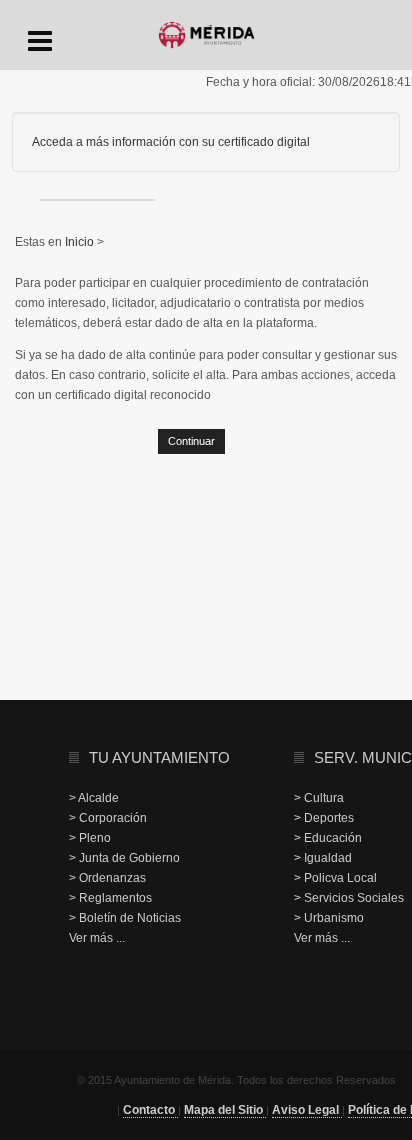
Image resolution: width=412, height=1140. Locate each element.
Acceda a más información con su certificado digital (171, 142)
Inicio (81, 242)
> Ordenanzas (107, 878)
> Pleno (90, 838)
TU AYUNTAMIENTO (159, 757)
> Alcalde (94, 798)
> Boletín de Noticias (125, 918)
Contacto (150, 1110)
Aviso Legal (307, 1110)
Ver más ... (97, 938)
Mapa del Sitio (225, 1110)
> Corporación (108, 818)
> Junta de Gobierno (124, 858)
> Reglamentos (110, 898)
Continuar (191, 441)
